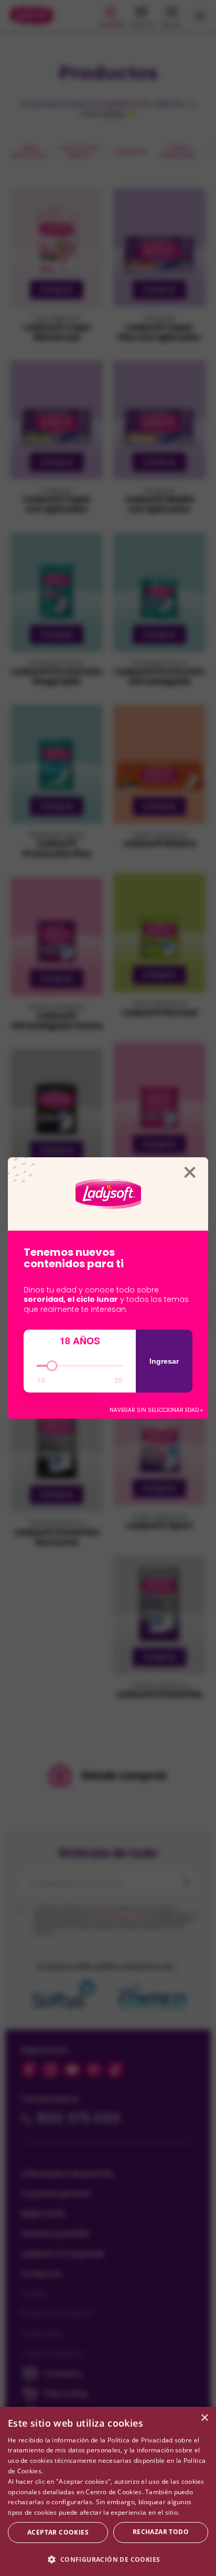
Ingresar (164, 1361)
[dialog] (108, 2491)
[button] (108, 2559)
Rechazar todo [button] (161, 2532)
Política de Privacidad (140, 2440)
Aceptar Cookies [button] (58, 2532)
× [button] (204, 2418)
